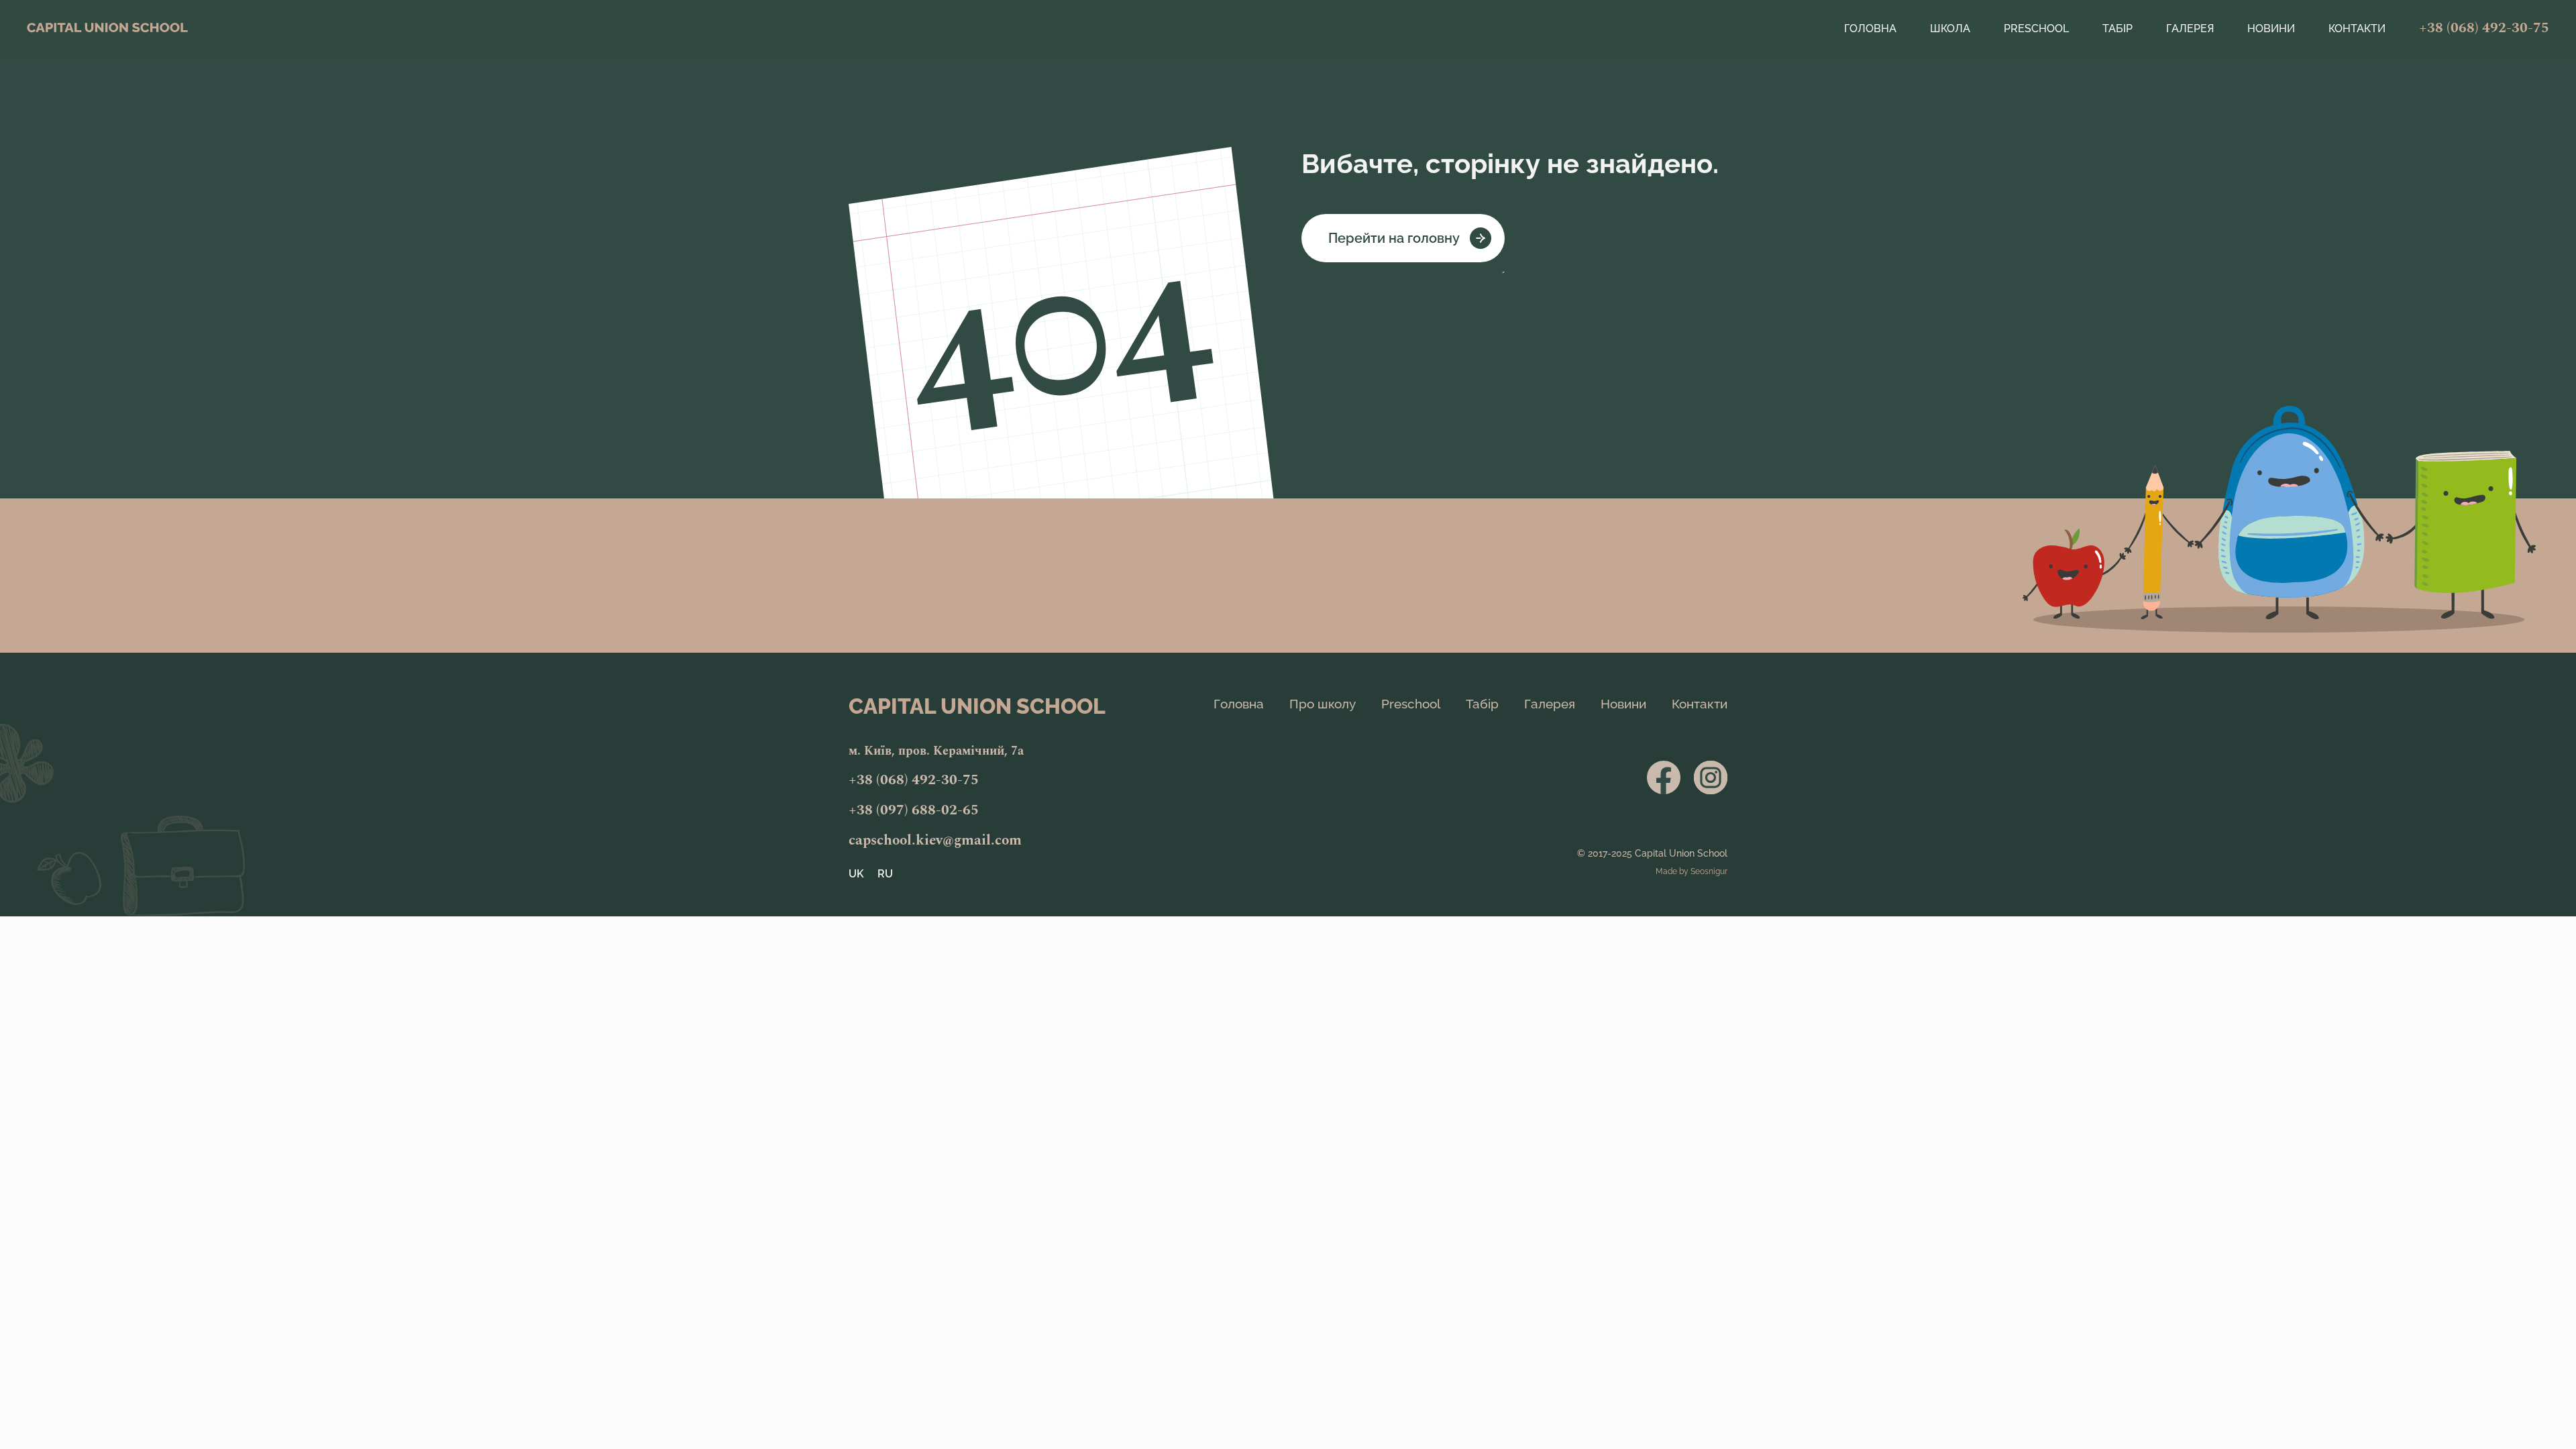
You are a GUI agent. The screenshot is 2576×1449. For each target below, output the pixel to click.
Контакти (2357, 30)
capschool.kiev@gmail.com (935, 841)
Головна (1870, 30)
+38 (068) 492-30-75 (2484, 28)
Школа (1950, 30)
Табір (2117, 30)
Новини (2271, 30)
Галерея (2190, 30)
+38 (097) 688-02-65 (914, 810)
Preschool (2036, 30)
